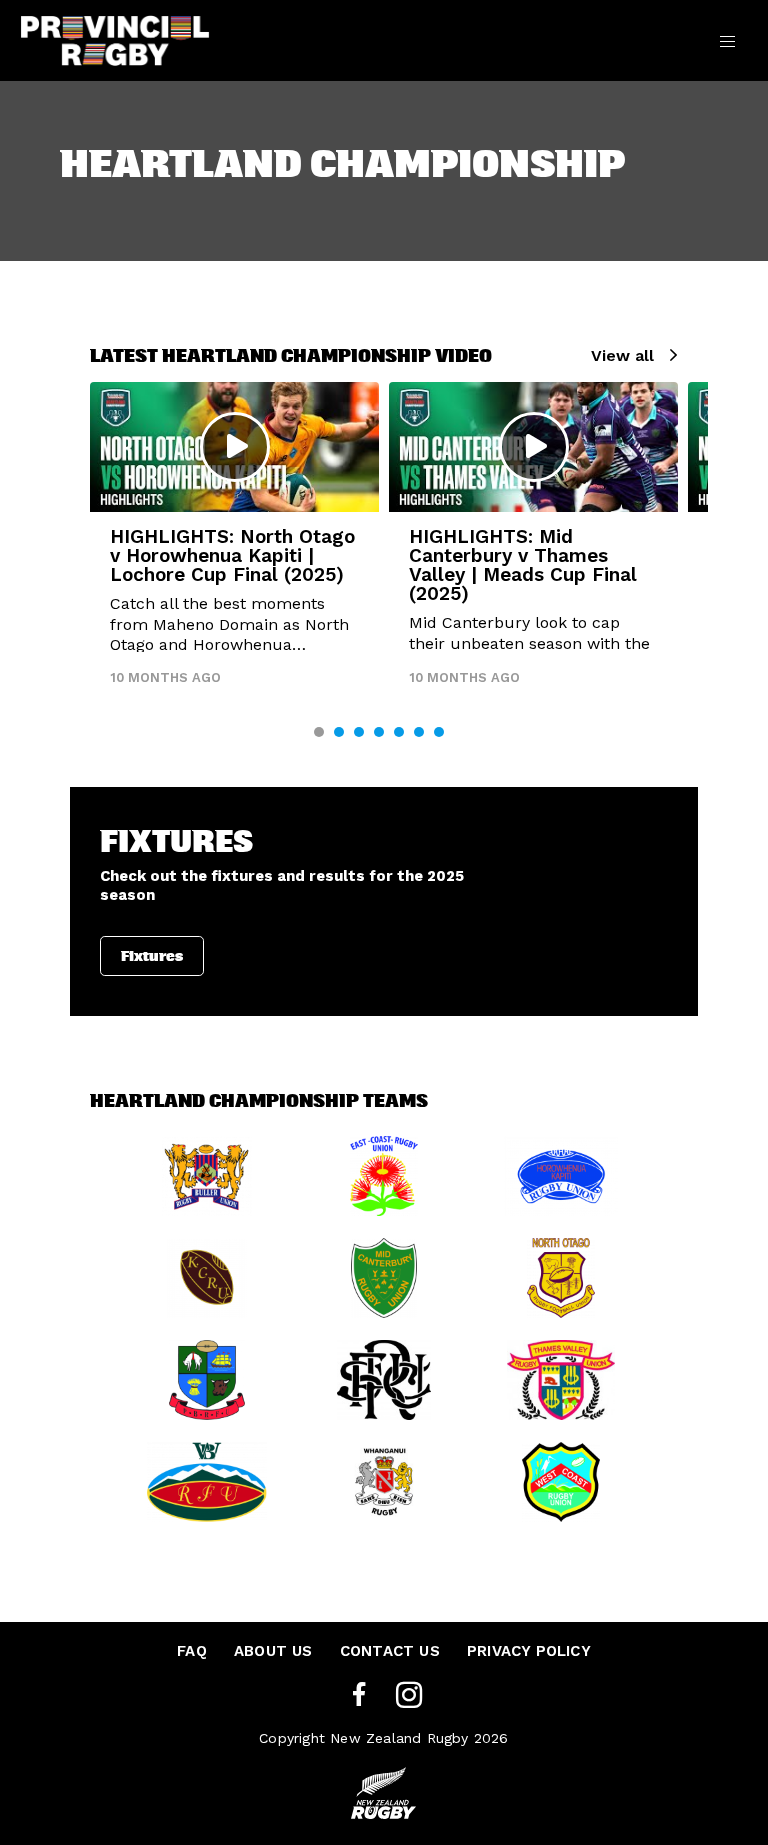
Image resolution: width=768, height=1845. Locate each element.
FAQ (192, 1651)
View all (622, 355)
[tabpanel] (234, 542)
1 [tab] (319, 732)
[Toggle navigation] (727, 40)
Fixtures (152, 956)
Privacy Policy (529, 1651)
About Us (273, 1651)
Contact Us (390, 1651)
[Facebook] (359, 1695)
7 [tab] (439, 732)
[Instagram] (409, 1695)
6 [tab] (419, 732)
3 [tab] (359, 732)
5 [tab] (399, 732)
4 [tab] (379, 732)
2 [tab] (339, 732)
